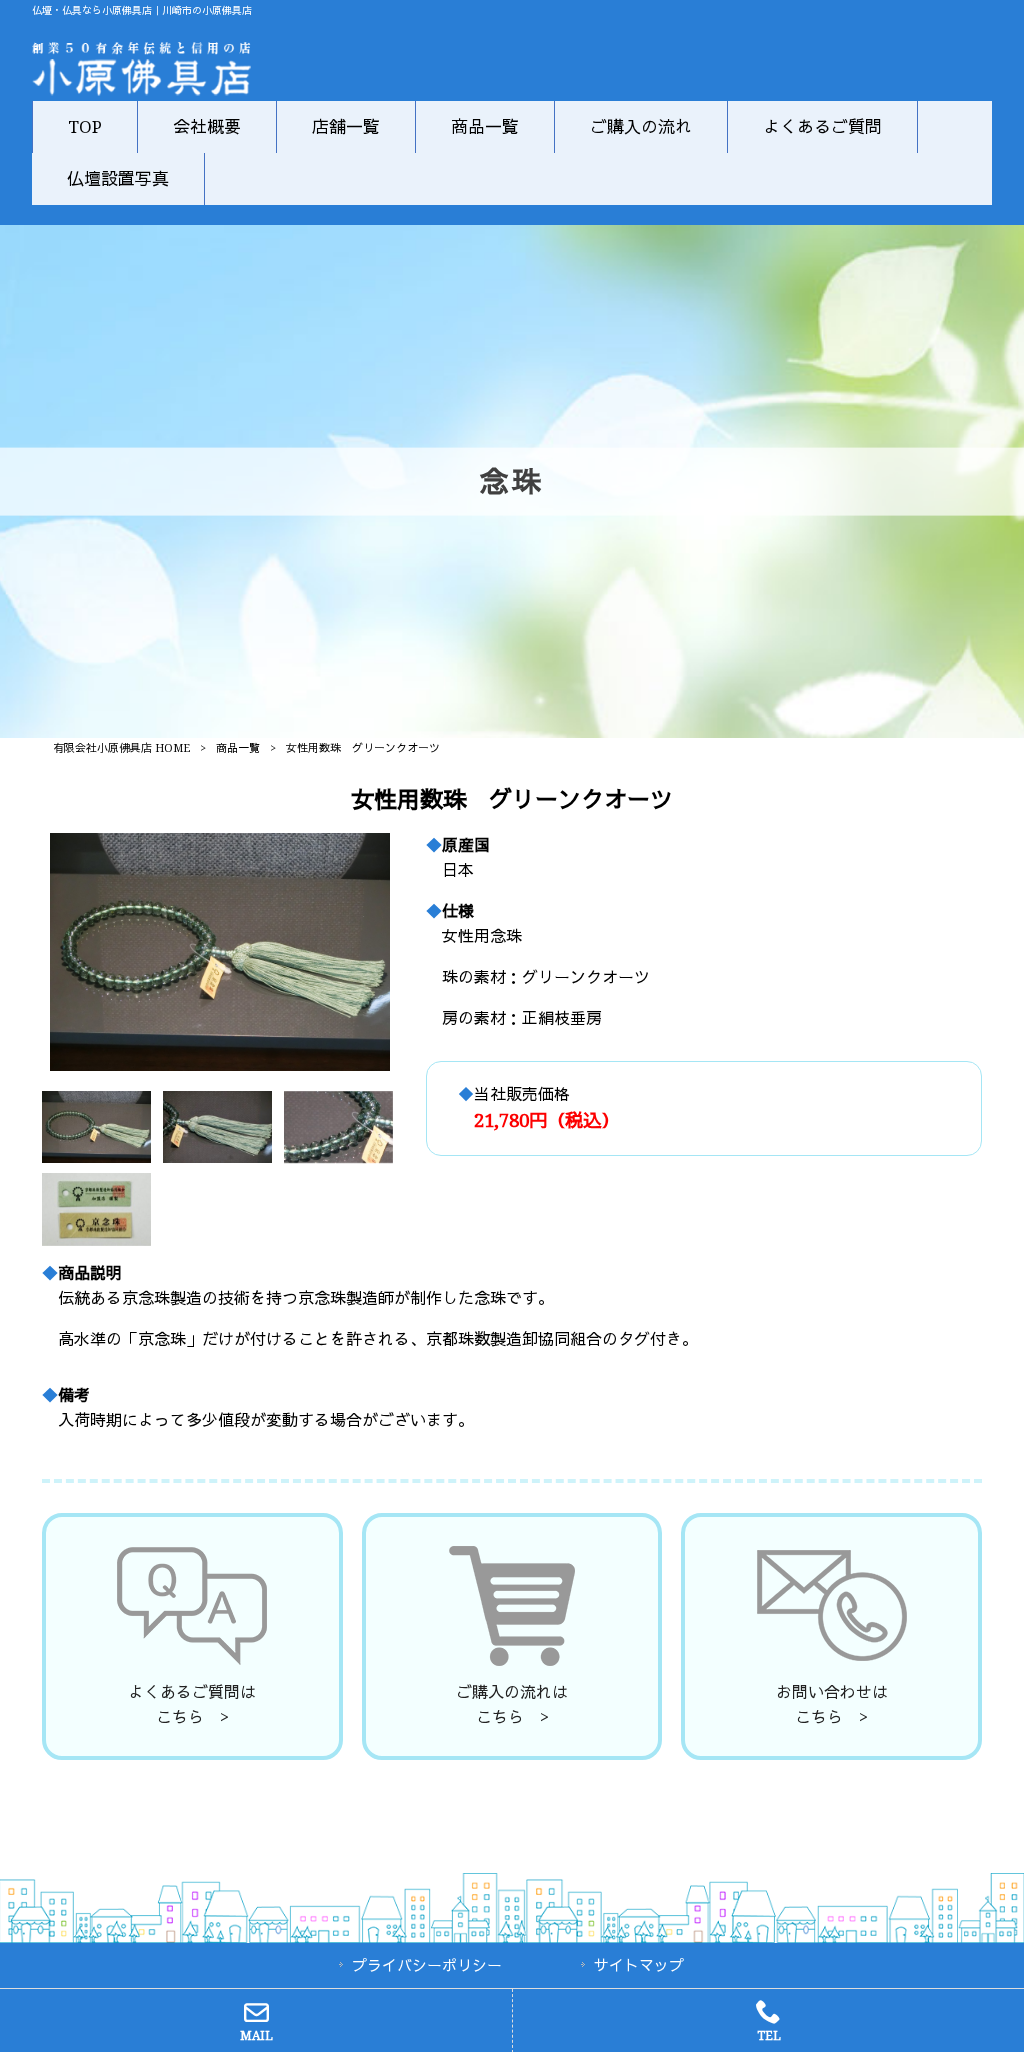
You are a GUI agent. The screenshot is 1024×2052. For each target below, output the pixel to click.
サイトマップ (639, 1966)
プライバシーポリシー (427, 1966)
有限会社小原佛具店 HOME (121, 748)
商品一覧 (238, 748)
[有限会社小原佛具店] (141, 90)
